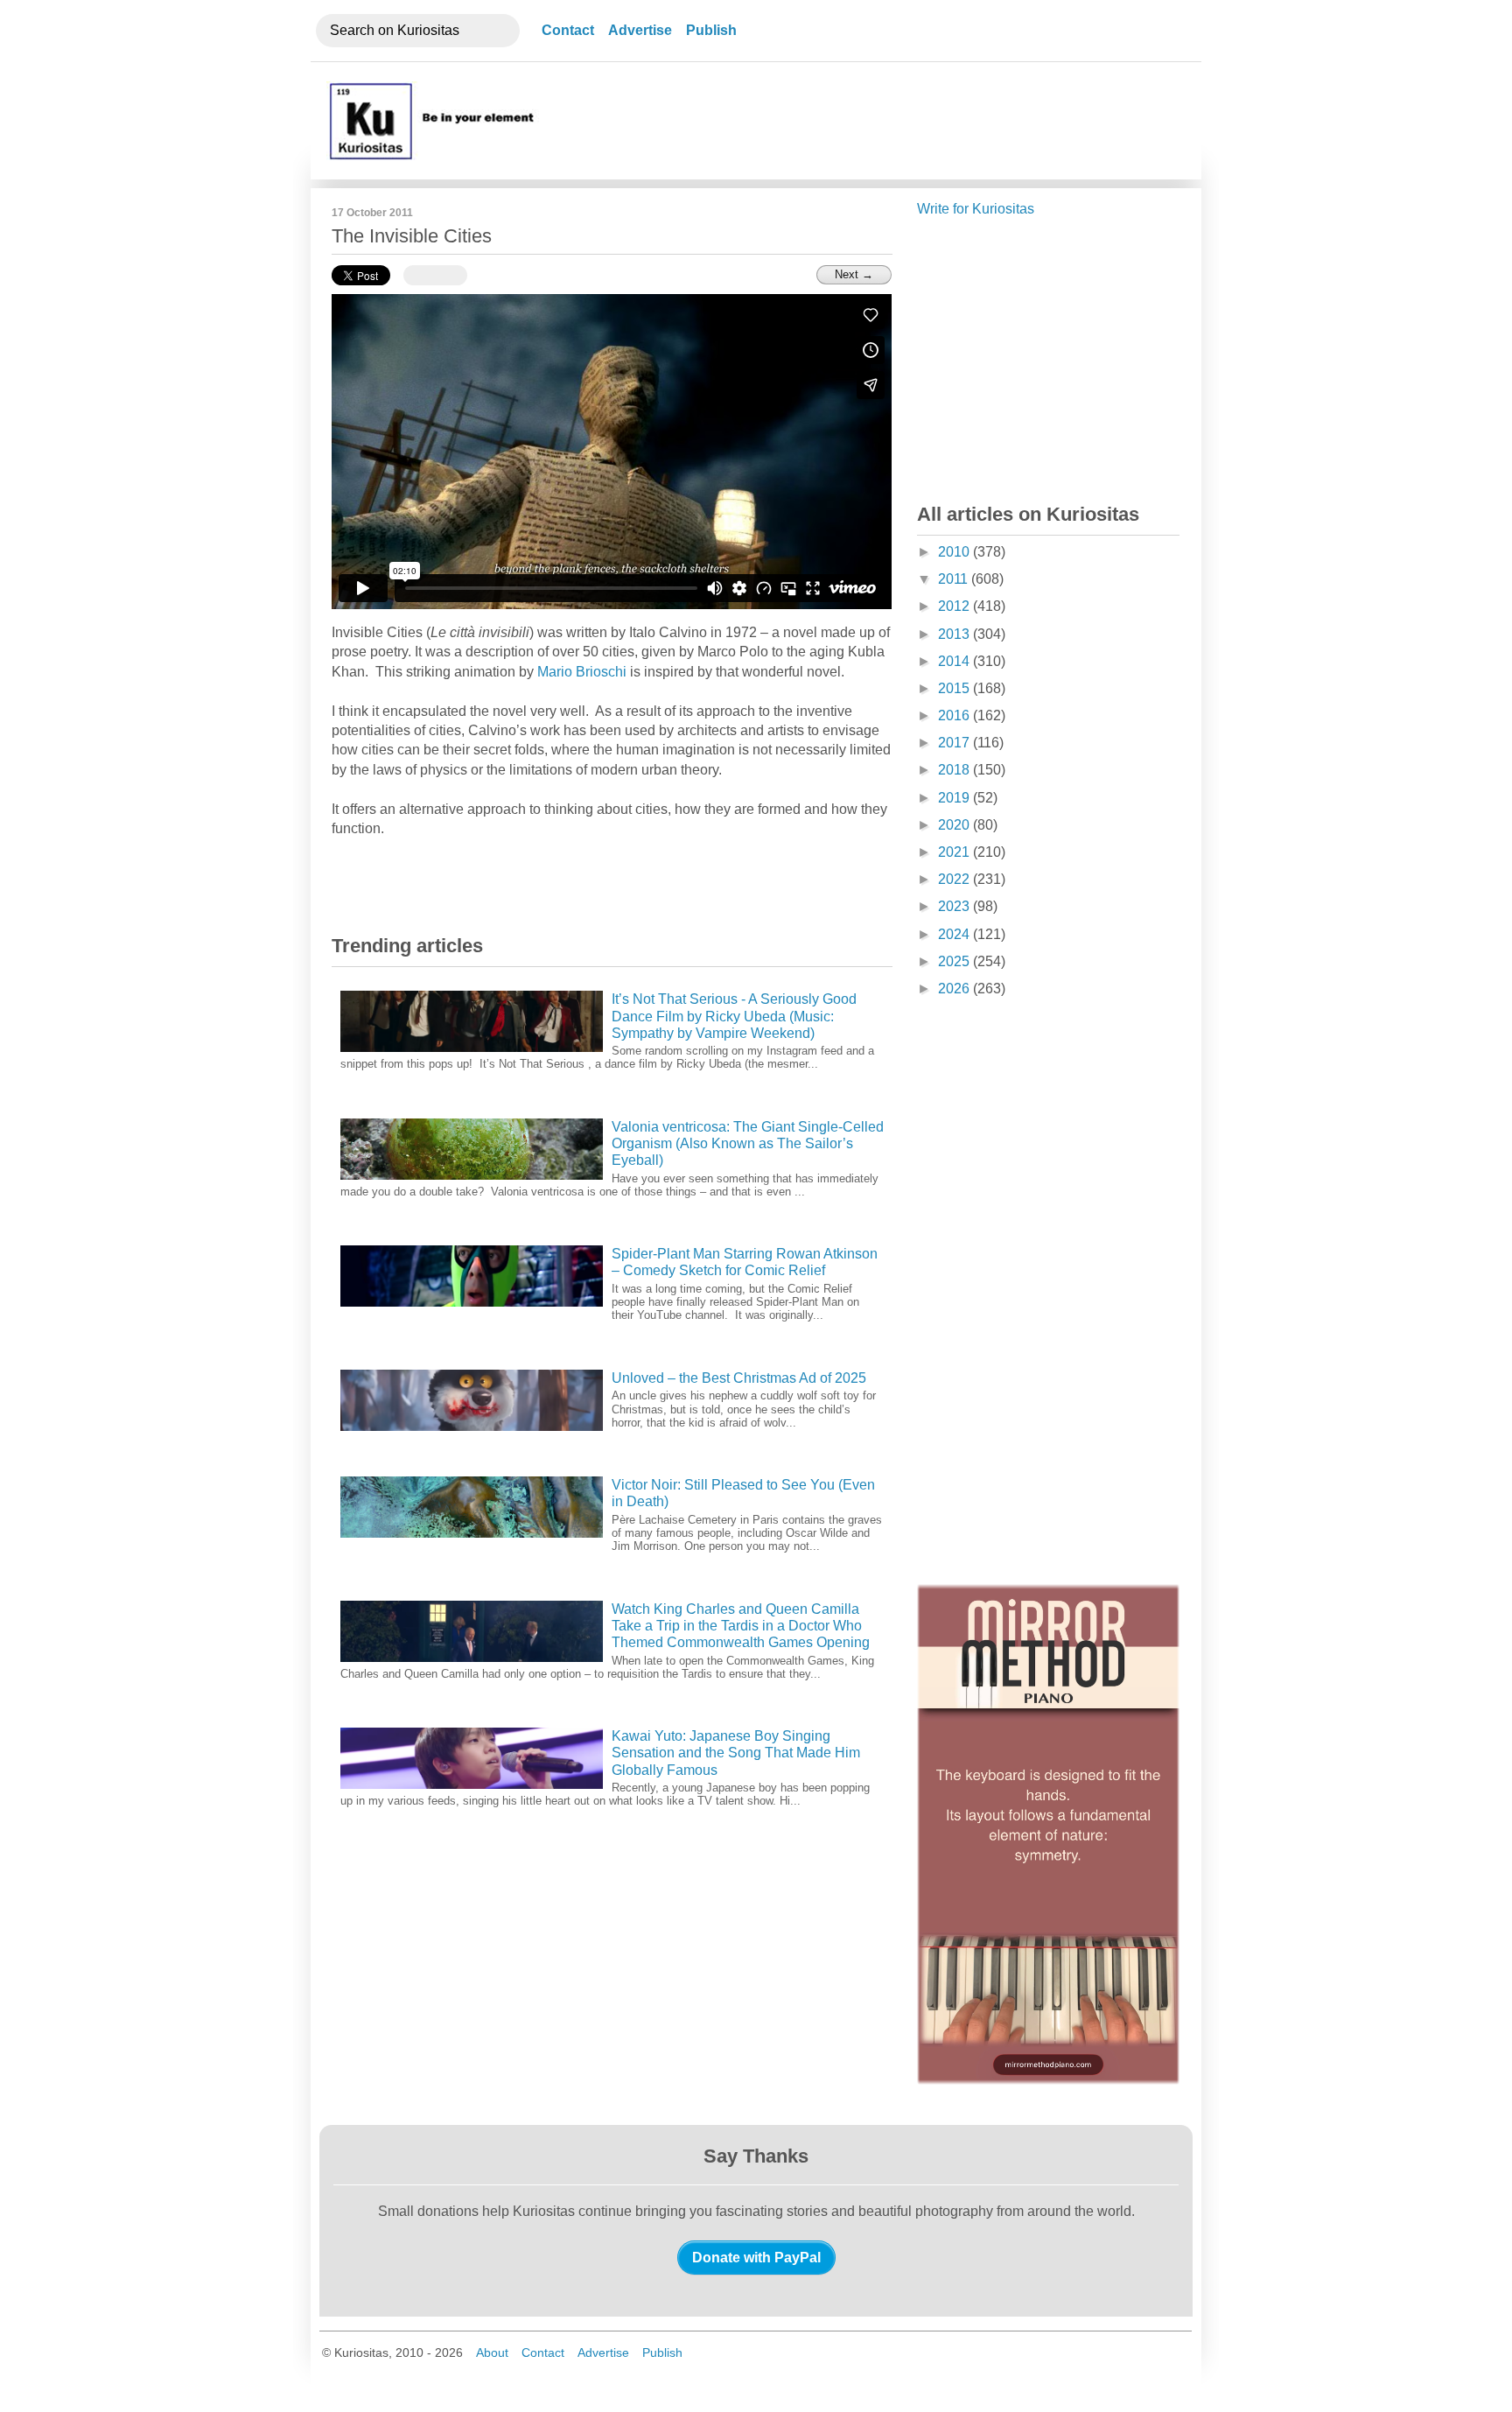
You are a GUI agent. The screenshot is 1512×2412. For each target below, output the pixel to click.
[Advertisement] (864, 121)
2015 (955, 688)
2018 (955, 770)
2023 (955, 906)
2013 (955, 634)
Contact (568, 30)
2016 (955, 715)
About (492, 2352)
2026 (955, 989)
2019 (955, 798)
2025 (955, 961)
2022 (955, 879)
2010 (955, 552)
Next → (854, 274)
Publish (711, 30)
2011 (955, 579)
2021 (955, 852)
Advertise (640, 30)
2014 (955, 661)
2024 (955, 934)
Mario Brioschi (582, 672)
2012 (955, 606)
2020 (955, 825)
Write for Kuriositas (976, 209)
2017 (955, 743)
